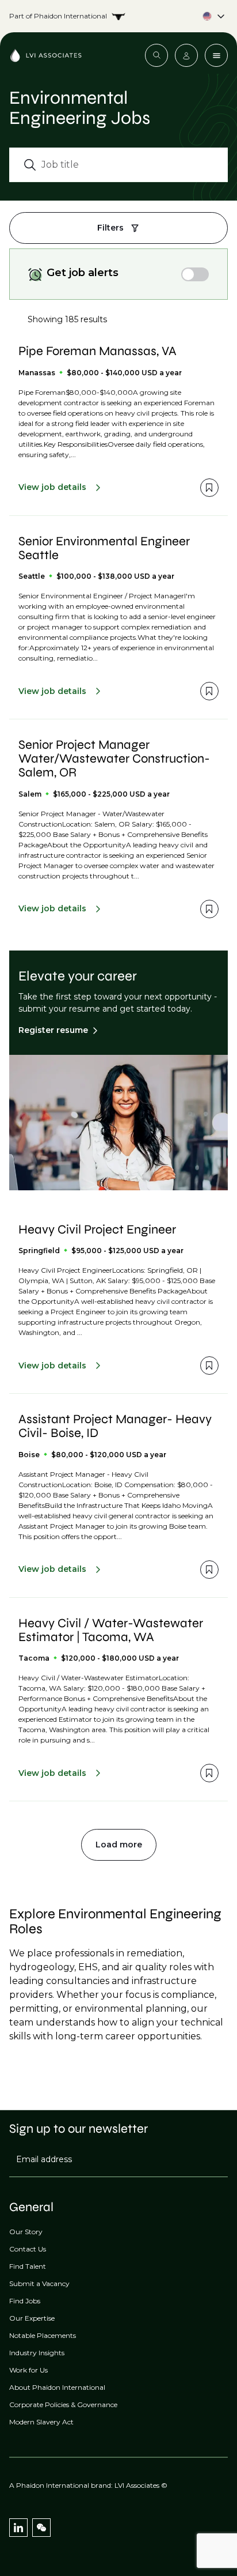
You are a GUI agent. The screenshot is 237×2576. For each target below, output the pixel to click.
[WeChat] (41, 2528)
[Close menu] (216, 55)
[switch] (195, 274)
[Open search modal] (156, 55)
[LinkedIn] (18, 2528)
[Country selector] (118, 16)
